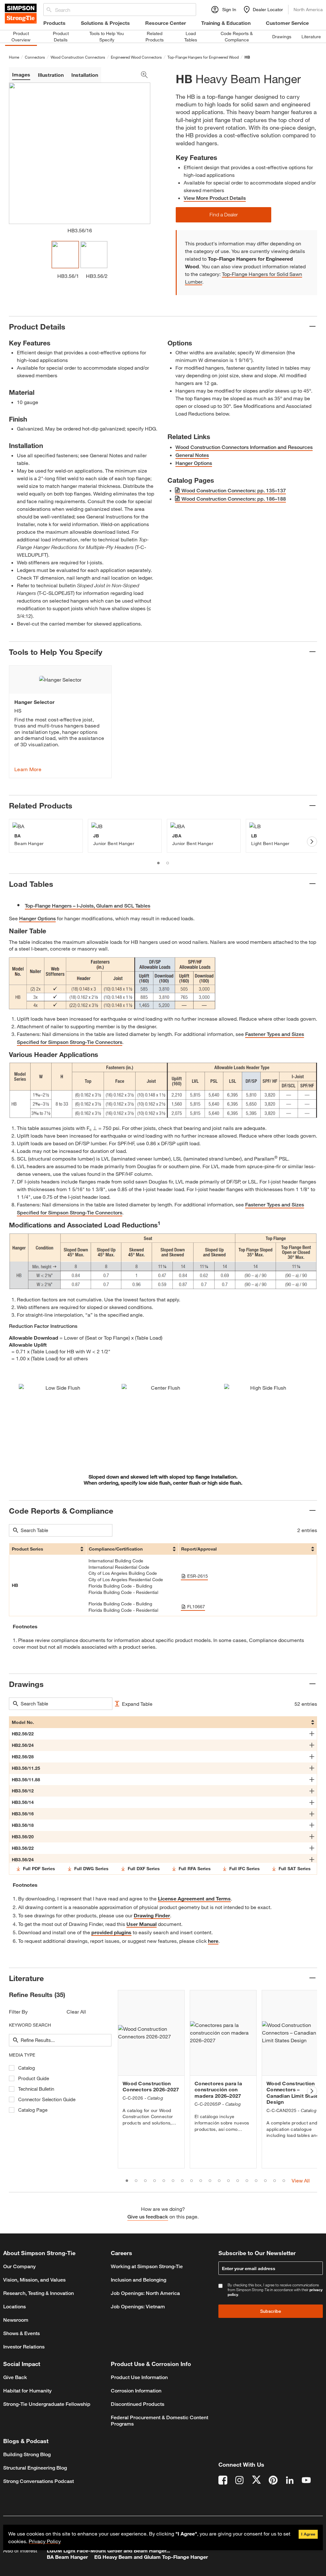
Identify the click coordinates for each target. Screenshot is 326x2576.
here (213, 1941)
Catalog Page (33, 2110)
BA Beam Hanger (67, 2557)
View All (301, 2180)
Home (14, 57)
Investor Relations (24, 2347)
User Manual (142, 1924)
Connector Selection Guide (47, 2099)
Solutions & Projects (105, 23)
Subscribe (271, 2311)
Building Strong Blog (27, 2454)
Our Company (19, 2266)
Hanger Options (194, 463)
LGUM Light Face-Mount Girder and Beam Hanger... (108, 2550)
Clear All (76, 2012)
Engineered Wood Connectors (136, 57)
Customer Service (287, 23)
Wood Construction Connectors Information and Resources (244, 447)
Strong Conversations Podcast (39, 2481)
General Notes (192, 455)
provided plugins (111, 1932)
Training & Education (226, 23)
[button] (223, 215)
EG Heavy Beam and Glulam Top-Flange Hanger (151, 2557)
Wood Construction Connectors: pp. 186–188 (234, 499)
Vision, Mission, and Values (34, 2280)
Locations (14, 2307)
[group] (60, 722)
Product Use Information (139, 2377)
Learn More (28, 769)
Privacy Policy (45, 2541)
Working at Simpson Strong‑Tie (147, 2266)
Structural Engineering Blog (35, 2468)
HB (247, 57)
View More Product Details (215, 198)
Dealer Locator (268, 9)
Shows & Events (21, 2333)
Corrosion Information (136, 2391)
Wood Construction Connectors (78, 57)
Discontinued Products (138, 2404)
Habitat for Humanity (27, 2391)
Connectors (35, 57)
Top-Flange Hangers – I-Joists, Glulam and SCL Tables (88, 906)
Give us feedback (148, 2217)
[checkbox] (12, 2068)
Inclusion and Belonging (138, 2280)
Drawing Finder (152, 1915)
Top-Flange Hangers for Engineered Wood (203, 57)
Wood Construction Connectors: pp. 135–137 (234, 491)
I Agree (308, 2534)
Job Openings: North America (145, 2293)
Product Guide (34, 2078)
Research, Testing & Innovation (39, 2293)
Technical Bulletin (36, 2089)
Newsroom (16, 2320)
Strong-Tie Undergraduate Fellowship (47, 2404)
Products (54, 23)
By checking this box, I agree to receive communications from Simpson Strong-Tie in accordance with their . (275, 2290)
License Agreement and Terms (194, 1898)
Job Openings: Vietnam (138, 2307)
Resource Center (166, 23)
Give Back (15, 2377)
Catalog (27, 2068)
